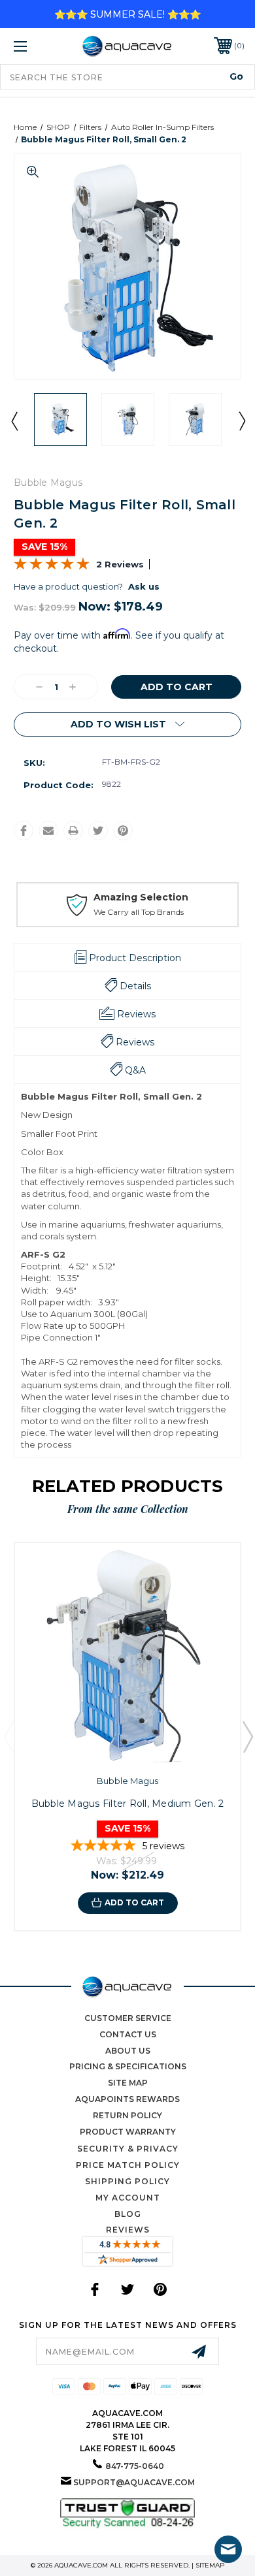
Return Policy (127, 2115)
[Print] (73, 831)
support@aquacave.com (134, 2482)
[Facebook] (24, 831)
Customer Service (128, 2018)
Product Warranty (128, 2132)
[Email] (48, 831)
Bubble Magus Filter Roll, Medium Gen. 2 (128, 1804)
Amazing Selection (141, 897)
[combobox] (127, 77)
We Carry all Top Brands (139, 912)
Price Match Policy (128, 2165)
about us (128, 2051)
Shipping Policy (127, 2181)
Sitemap (210, 2565)
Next (241, 421)
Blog (128, 2214)
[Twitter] (98, 831)
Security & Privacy (128, 2149)
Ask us (144, 586)
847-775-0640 (135, 2466)
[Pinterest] (123, 831)
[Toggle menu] (37, 46)
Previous (14, 421)
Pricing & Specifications (128, 2066)
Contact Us (128, 2034)
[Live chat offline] (228, 2549)
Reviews (128, 2230)
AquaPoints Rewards (127, 2099)
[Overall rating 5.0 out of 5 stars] (52, 567)
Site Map (128, 2083)
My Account (128, 2198)
